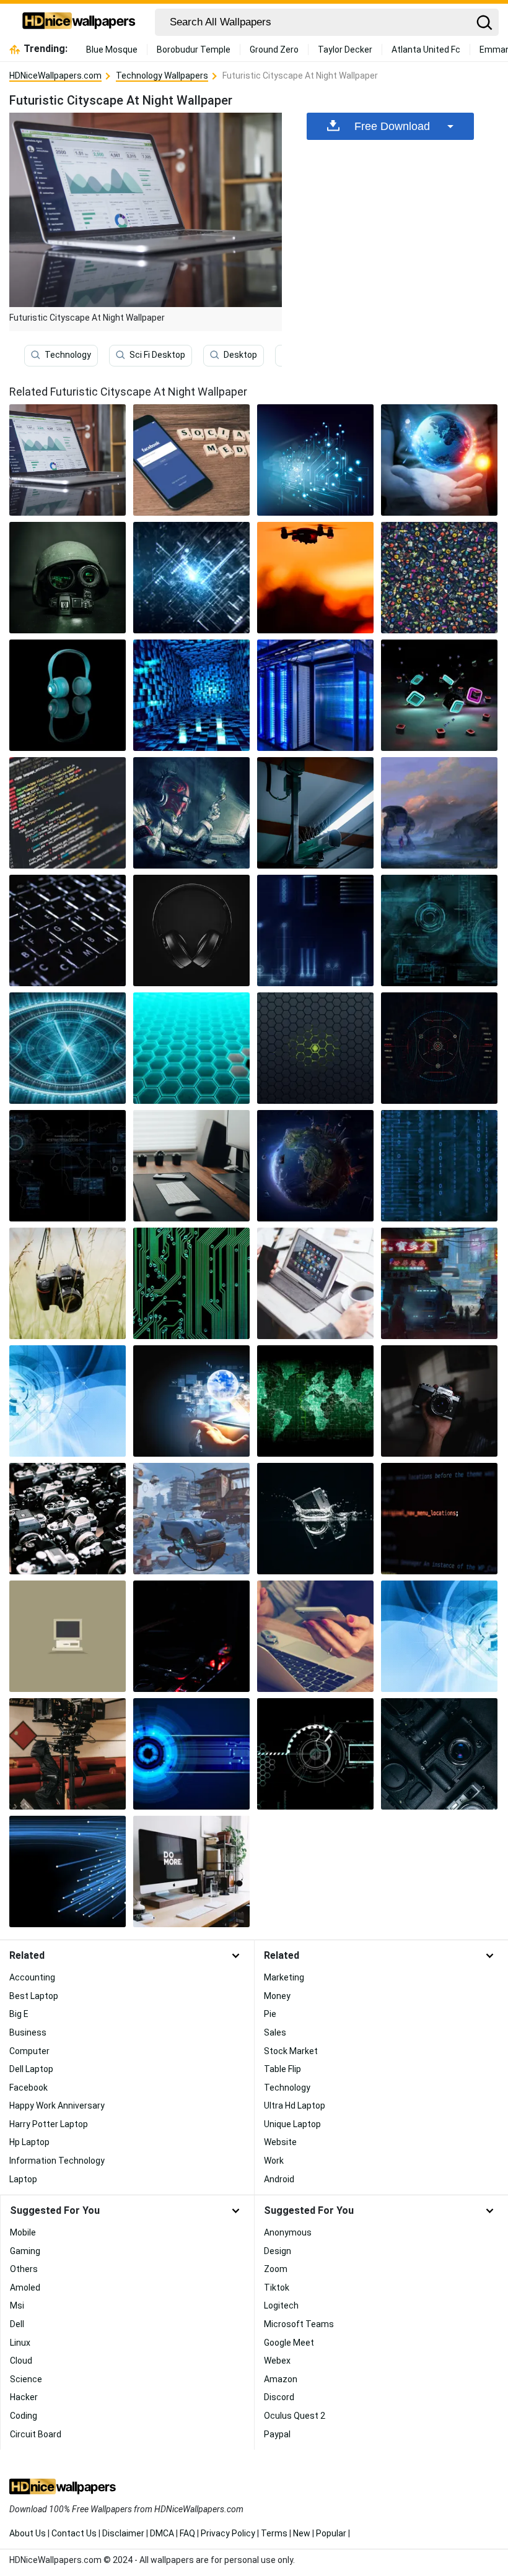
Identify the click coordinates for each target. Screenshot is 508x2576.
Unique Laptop (292, 2124)
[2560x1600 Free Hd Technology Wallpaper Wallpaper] (68, 1871)
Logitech (281, 2305)
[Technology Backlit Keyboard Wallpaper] (68, 930)
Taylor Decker (345, 50)
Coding (24, 2416)
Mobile (23, 2232)
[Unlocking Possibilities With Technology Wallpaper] (191, 695)
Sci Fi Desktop (157, 355)
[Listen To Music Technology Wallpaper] (191, 930)
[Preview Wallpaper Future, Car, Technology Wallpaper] (191, 1519)
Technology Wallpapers (162, 76)
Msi (17, 2305)
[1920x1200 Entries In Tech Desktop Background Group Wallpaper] (315, 1166)
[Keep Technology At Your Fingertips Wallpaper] (439, 578)
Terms (274, 2533)
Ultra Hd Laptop (295, 2105)
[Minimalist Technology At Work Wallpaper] (68, 1636)
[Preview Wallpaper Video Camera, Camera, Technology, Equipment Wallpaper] (68, 1754)
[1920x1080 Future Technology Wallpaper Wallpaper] (68, 1048)
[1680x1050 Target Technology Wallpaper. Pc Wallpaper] (68, 1166)
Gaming (25, 2251)
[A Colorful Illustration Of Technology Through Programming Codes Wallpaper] (68, 813)
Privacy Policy (228, 2533)
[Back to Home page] (79, 22)
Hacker (24, 2397)
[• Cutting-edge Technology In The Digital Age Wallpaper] (315, 460)
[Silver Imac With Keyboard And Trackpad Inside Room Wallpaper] (191, 1871)
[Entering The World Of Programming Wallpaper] (439, 1519)
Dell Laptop (31, 2069)
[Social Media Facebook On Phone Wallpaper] (191, 460)
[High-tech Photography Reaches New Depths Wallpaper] (315, 1519)
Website (280, 2142)
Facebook (28, 2088)
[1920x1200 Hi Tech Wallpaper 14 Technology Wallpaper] (315, 1754)
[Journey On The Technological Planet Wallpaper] (439, 460)
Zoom (276, 2269)
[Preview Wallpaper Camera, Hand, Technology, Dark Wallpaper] (439, 1401)
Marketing (284, 1977)
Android (279, 2179)
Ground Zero (274, 50)
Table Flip (282, 2069)
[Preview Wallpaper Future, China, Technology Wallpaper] (439, 1283)
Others (24, 2269)
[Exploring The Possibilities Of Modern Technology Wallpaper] (439, 695)
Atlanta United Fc (426, 50)
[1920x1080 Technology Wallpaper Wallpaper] (439, 1166)
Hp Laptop (29, 2142)
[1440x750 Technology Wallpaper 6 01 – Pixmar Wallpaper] (439, 930)
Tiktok (277, 2288)
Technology (68, 355)
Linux (20, 2343)
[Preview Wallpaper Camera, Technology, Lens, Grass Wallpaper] (68, 1283)
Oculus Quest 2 (295, 2416)
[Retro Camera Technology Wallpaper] (68, 1519)
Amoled (25, 2288)
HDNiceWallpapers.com (55, 76)
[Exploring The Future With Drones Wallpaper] (315, 578)
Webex (277, 2361)
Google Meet (289, 2343)
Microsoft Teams (299, 2324)
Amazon (281, 2379)
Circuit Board (36, 2434)
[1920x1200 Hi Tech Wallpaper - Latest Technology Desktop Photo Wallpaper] (315, 1401)
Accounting (32, 1977)
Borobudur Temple (194, 50)
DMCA (162, 2533)
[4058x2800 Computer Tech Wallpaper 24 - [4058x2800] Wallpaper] (191, 1401)
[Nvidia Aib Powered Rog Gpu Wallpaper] (191, 1636)
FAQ (187, 2533)
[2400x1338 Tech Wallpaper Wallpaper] (191, 1048)
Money (277, 1996)
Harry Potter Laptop (49, 2124)
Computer (29, 2051)
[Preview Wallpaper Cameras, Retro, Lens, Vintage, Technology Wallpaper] (439, 1754)
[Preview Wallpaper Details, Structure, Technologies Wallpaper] (439, 1048)
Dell (17, 2324)
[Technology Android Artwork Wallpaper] (191, 813)
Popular (331, 2533)
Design (278, 2251)
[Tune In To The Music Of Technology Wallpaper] (68, 695)
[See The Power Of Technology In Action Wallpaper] (68, 578)
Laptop (23, 2179)
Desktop (240, 355)
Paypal (277, 2434)
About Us (28, 2533)
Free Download (392, 126)
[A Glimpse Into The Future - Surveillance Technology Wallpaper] (315, 813)
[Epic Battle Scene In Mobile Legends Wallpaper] (315, 1636)
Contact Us (74, 2533)
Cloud (21, 2361)
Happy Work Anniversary (57, 2105)
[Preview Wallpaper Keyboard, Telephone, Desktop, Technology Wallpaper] (191, 1166)
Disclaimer (123, 2533)
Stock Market (291, 2051)
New (302, 2533)
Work (274, 2161)
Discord (279, 2397)
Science (26, 2379)
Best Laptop (34, 1996)
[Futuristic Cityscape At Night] (68, 460)
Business (28, 2032)
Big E (19, 2014)
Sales (275, 2032)
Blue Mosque (112, 50)
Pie (270, 2014)
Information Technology (57, 2161)
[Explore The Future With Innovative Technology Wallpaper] (191, 578)
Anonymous (288, 2232)
